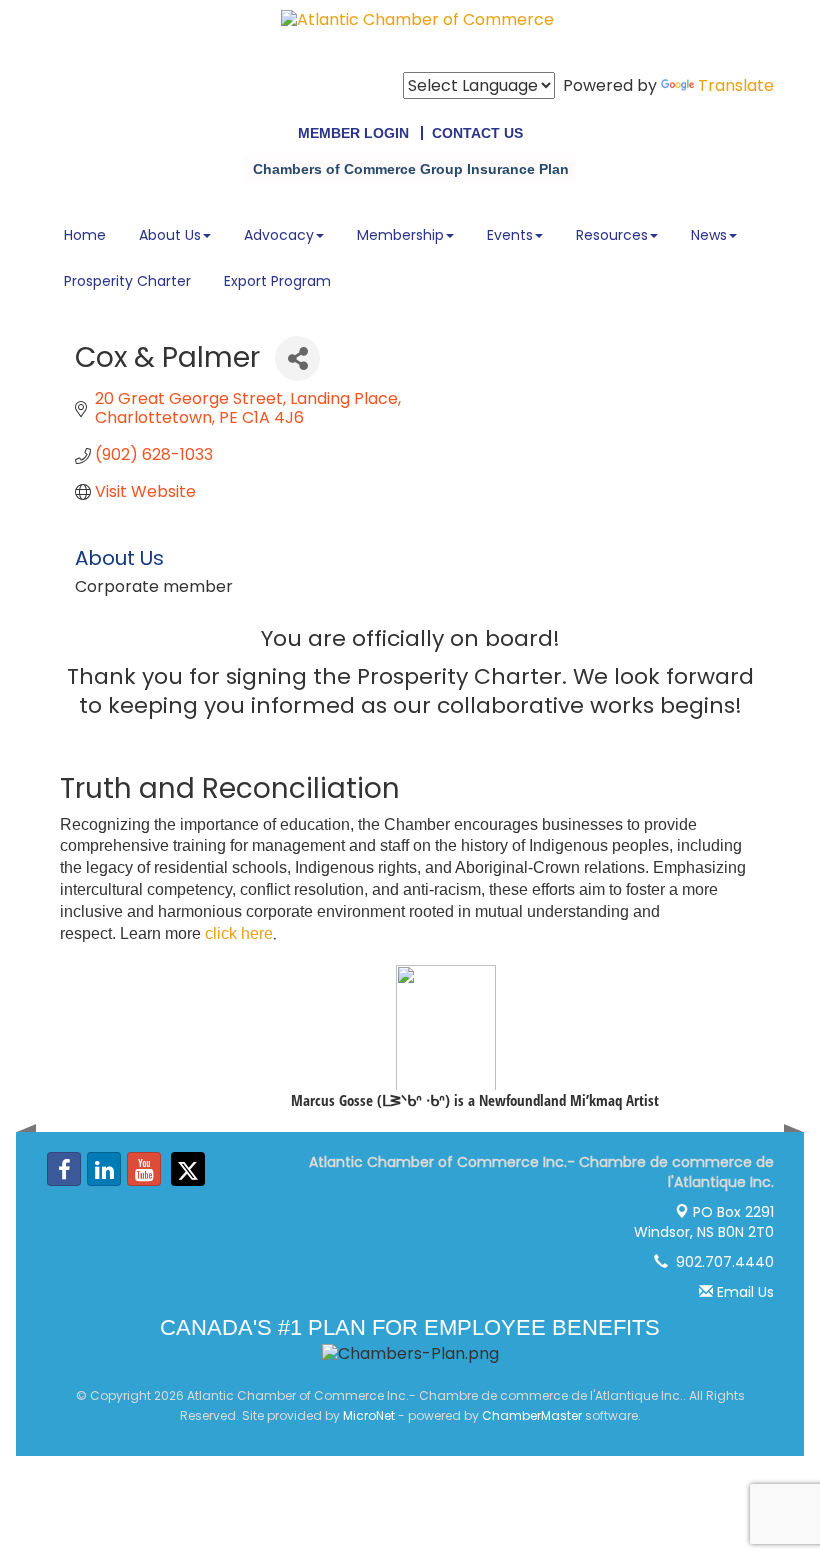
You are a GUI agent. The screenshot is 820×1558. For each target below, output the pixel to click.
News (709, 235)
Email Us (743, 1292)
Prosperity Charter (127, 281)
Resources (612, 235)
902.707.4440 (721, 1262)
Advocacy (279, 235)
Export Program (277, 281)
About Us (170, 235)
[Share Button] (297, 358)
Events (510, 235)
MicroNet (369, 1415)
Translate (736, 85)
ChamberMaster (532, 1415)
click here (239, 933)
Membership (400, 235)
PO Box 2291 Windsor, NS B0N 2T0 (704, 1222)
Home (85, 235)
